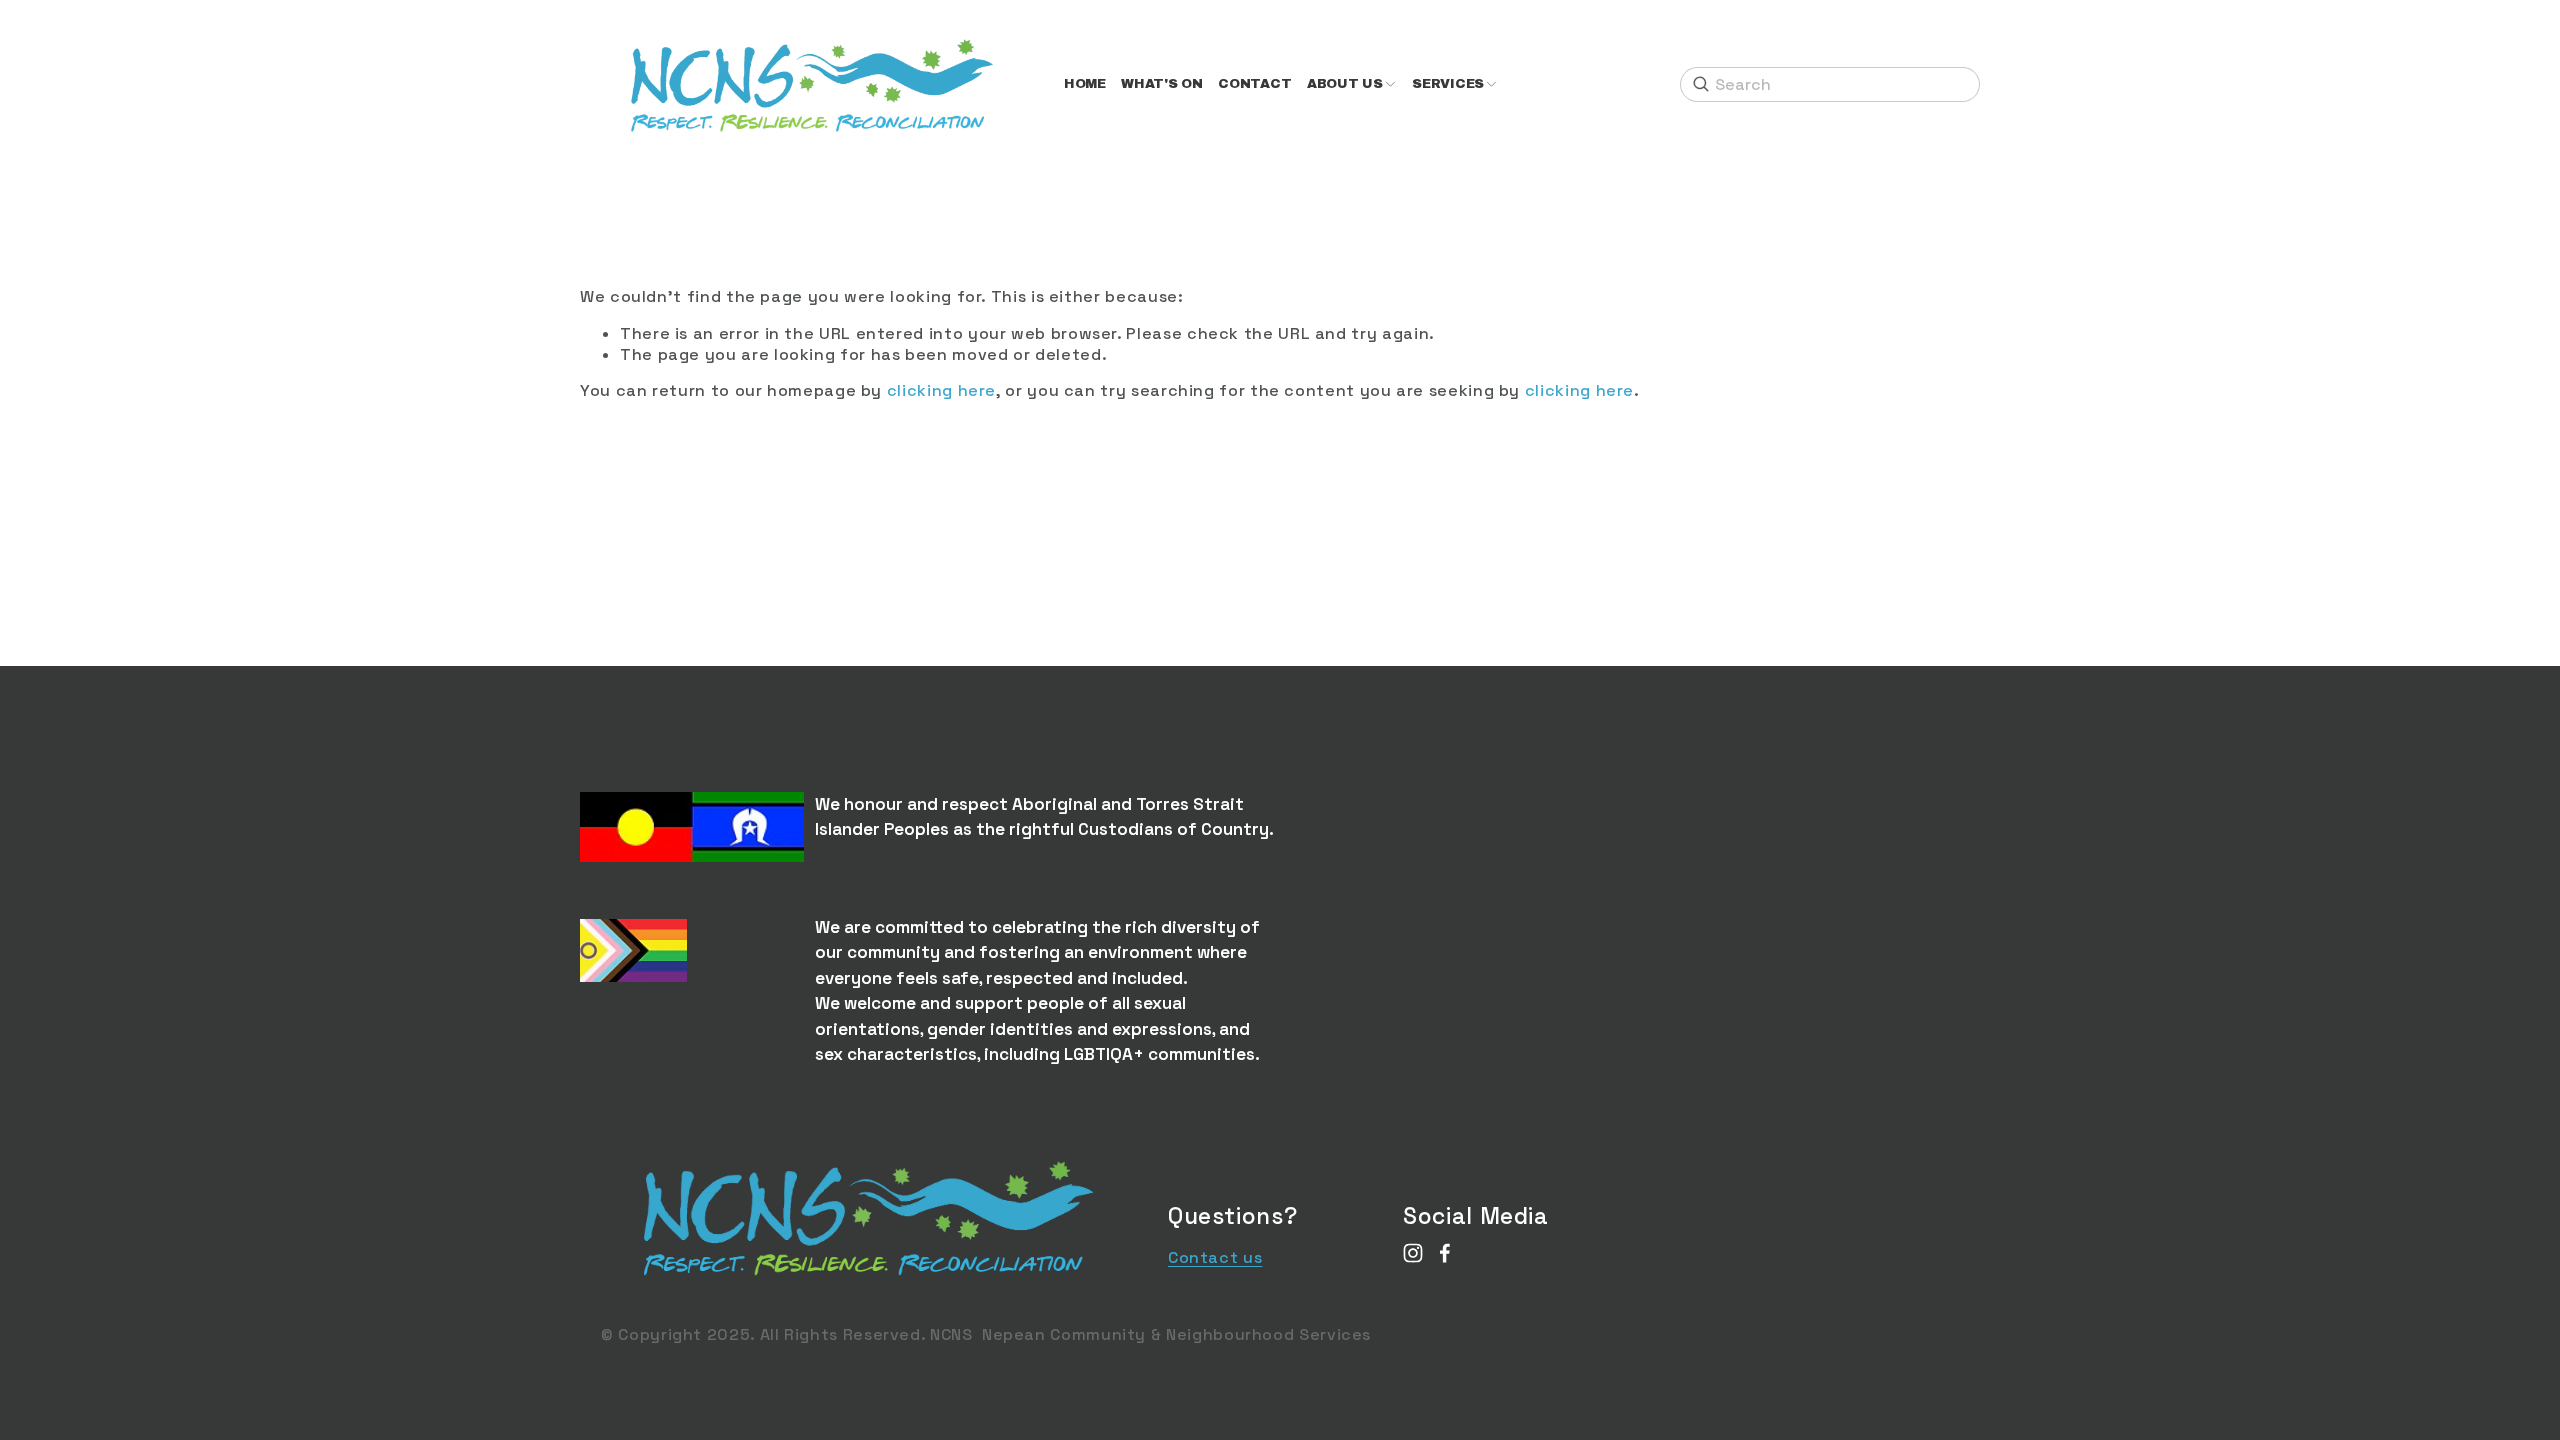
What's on (1162, 84)
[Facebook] (1445, 1253)
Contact (1254, 84)
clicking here (941, 390)
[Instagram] (1413, 1253)
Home (1085, 84)
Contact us (1215, 1258)
